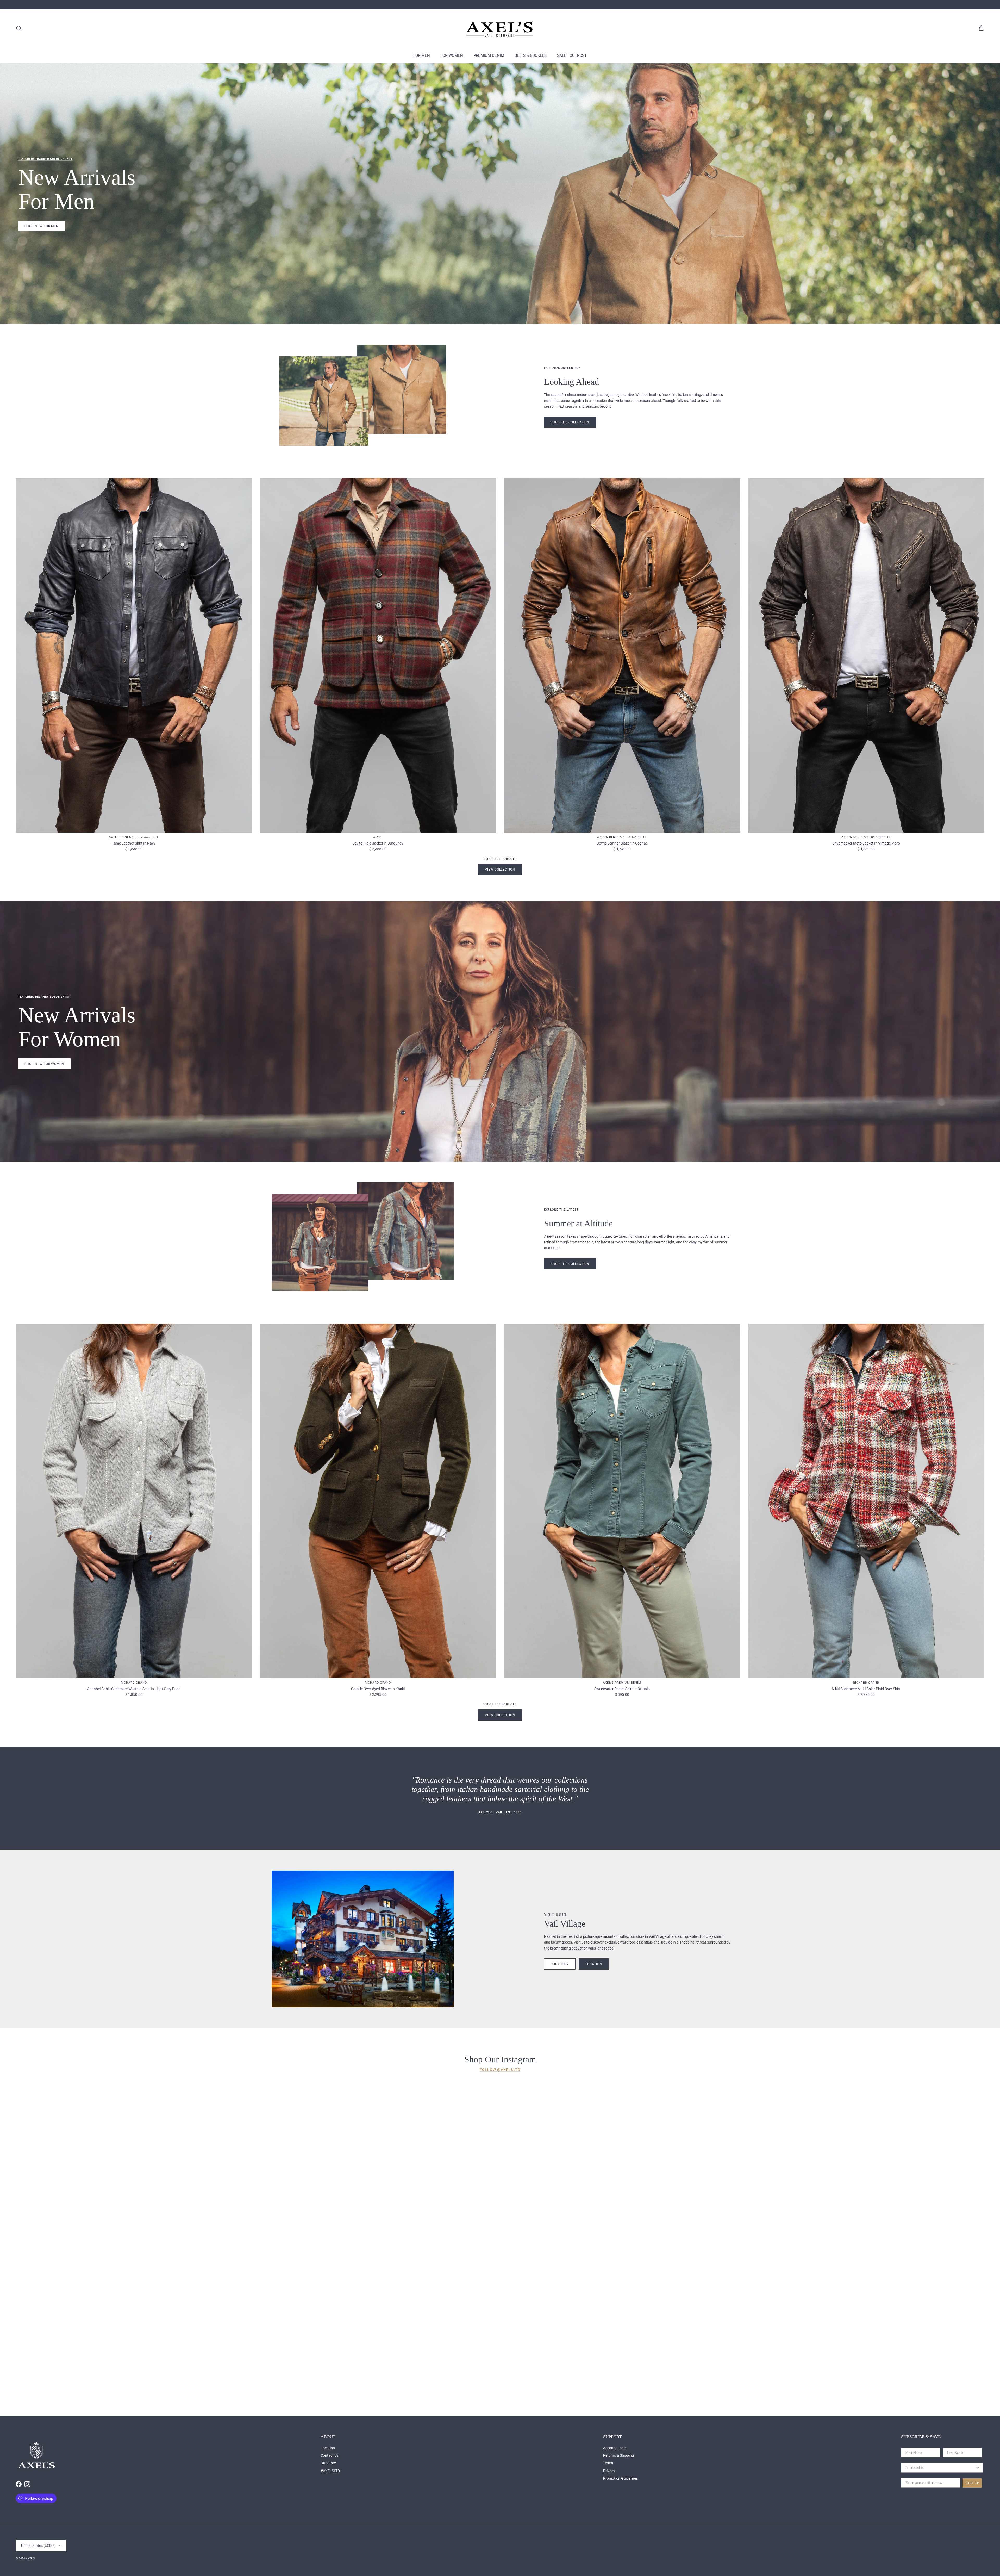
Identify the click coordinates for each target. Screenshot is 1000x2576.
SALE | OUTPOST (572, 55)
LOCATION (594, 1964)
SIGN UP (972, 2483)
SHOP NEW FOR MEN (42, 226)
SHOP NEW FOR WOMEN (44, 1064)
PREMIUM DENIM (489, 55)
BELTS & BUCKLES (531, 55)
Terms (608, 2463)
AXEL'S (30, 2558)
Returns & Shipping (618, 2455)
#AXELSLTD (330, 2471)
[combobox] (940, 2468)
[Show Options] (978, 2468)
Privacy (609, 2471)
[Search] (19, 28)
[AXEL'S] (500, 29)
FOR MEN (422, 55)
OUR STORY (560, 1964)
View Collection (500, 870)
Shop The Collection (570, 422)
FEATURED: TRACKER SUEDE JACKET (45, 159)
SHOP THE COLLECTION (570, 1264)
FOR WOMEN (452, 55)
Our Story (328, 2463)
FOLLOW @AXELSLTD (500, 2070)
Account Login (615, 2448)
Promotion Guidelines (620, 2478)
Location (328, 2448)
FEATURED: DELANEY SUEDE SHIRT (44, 997)
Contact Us (330, 2455)
